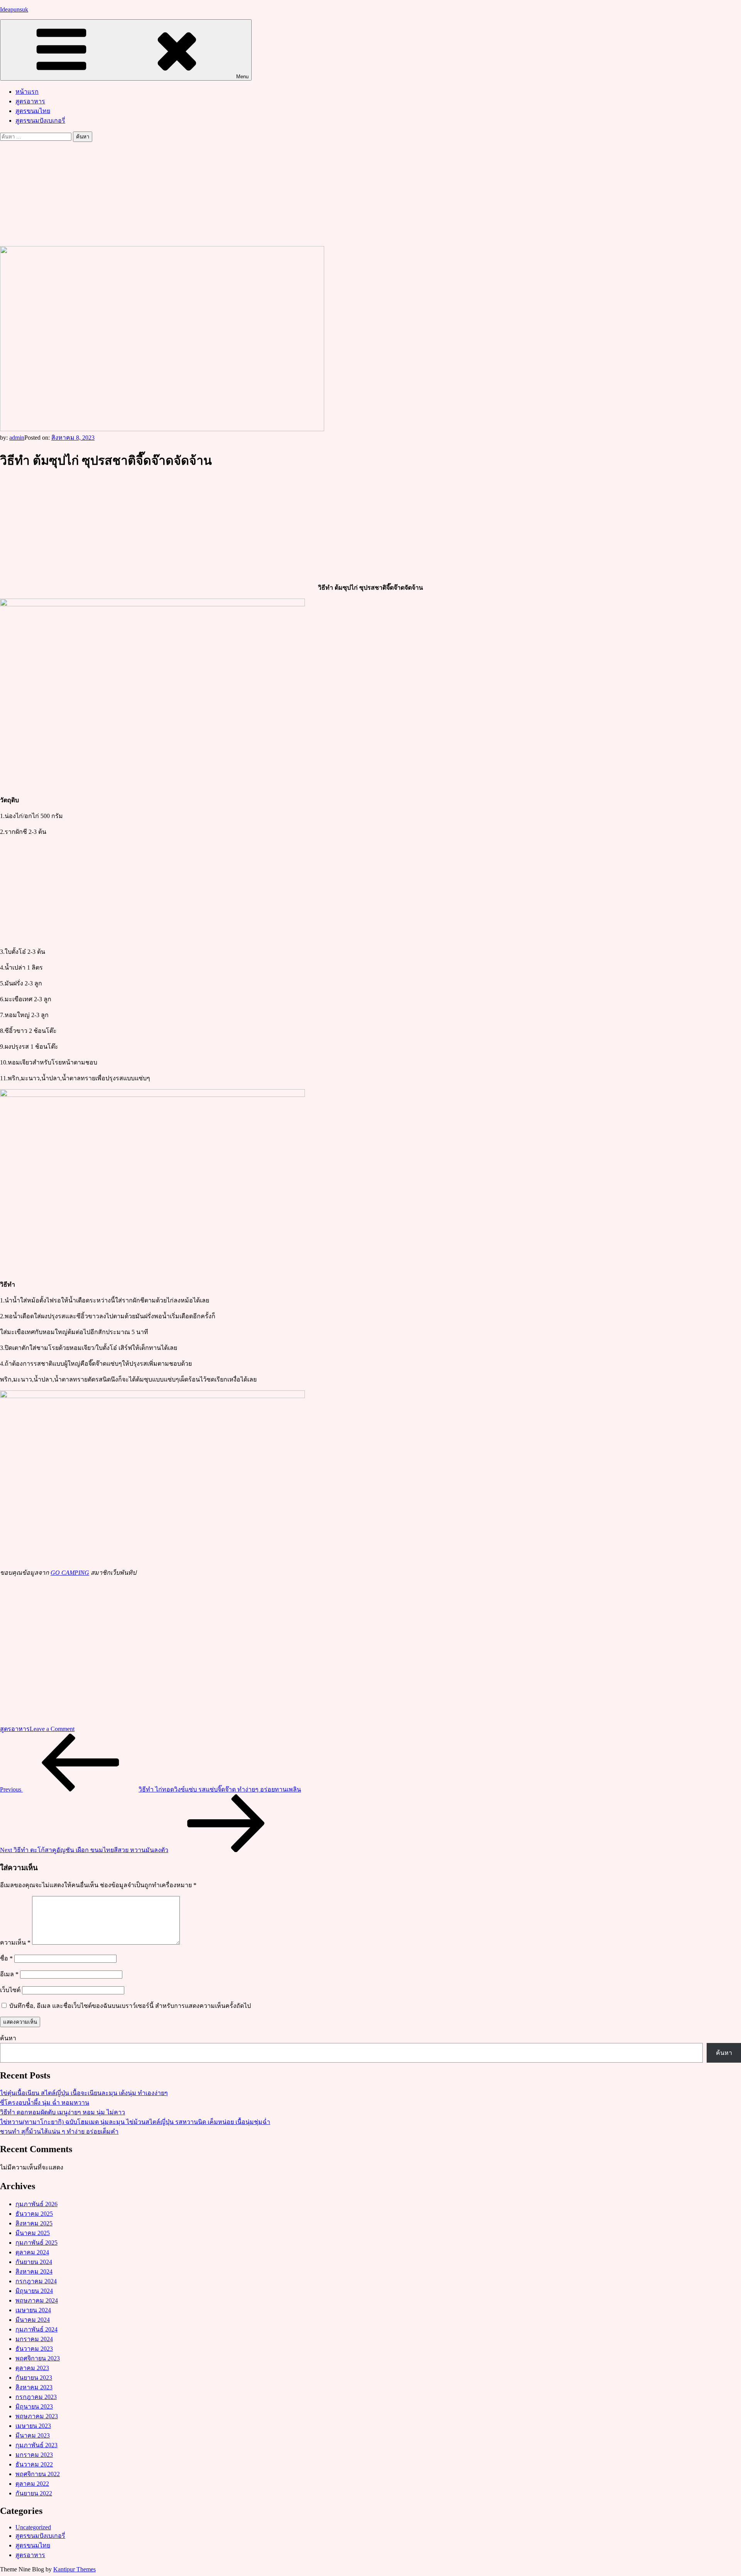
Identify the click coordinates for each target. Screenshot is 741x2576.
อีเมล (9, 1974)
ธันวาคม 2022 (34, 2464)
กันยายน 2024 (34, 2262)
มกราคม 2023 (34, 2455)
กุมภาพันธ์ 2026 (36, 2204)
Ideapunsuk (14, 9)
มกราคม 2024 (34, 2339)
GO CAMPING (70, 1573)
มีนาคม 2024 (33, 2320)
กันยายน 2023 (34, 2378)
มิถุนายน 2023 (34, 2406)
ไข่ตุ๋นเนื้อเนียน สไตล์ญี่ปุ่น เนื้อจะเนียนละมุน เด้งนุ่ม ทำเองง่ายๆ (84, 2093)
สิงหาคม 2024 (34, 2272)
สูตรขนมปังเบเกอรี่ (40, 121)
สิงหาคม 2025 (34, 2223)
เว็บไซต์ (10, 1990)
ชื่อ (6, 1958)
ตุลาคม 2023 (32, 2368)
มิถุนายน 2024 (34, 2291)
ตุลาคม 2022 (32, 2484)
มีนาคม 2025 (33, 2233)
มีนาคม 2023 (33, 2435)
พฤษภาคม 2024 (37, 2300)
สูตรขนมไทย (33, 111)
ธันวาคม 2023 (34, 2349)
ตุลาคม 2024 (32, 2252)
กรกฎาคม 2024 (36, 2281)
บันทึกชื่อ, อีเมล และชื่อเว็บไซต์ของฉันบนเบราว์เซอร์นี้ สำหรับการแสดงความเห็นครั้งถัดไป (130, 2006)
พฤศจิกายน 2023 (38, 2358)
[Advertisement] (370, 193)
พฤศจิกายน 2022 (38, 2474)
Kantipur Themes (74, 2569)
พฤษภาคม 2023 (37, 2416)
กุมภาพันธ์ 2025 (36, 2243)
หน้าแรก (27, 92)
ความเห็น (15, 1943)
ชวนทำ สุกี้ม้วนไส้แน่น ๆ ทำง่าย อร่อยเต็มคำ (59, 2131)
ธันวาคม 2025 (34, 2214)
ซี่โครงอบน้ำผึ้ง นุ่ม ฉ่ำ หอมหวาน (45, 2103)
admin (17, 438)
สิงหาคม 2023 (34, 2387)
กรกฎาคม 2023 (36, 2397)
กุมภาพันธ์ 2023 (36, 2445)
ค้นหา (8, 2038)
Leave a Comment (52, 1729)
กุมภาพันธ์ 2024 (36, 2329)
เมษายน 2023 (33, 2426)
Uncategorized (33, 2527)
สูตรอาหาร (30, 101)
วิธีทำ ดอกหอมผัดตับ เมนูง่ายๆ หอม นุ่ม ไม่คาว (63, 2112)
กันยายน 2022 (34, 2493)
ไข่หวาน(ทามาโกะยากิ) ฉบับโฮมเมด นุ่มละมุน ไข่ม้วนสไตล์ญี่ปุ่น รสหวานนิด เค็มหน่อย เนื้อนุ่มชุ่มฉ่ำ (135, 2122)
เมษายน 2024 (33, 2310)
